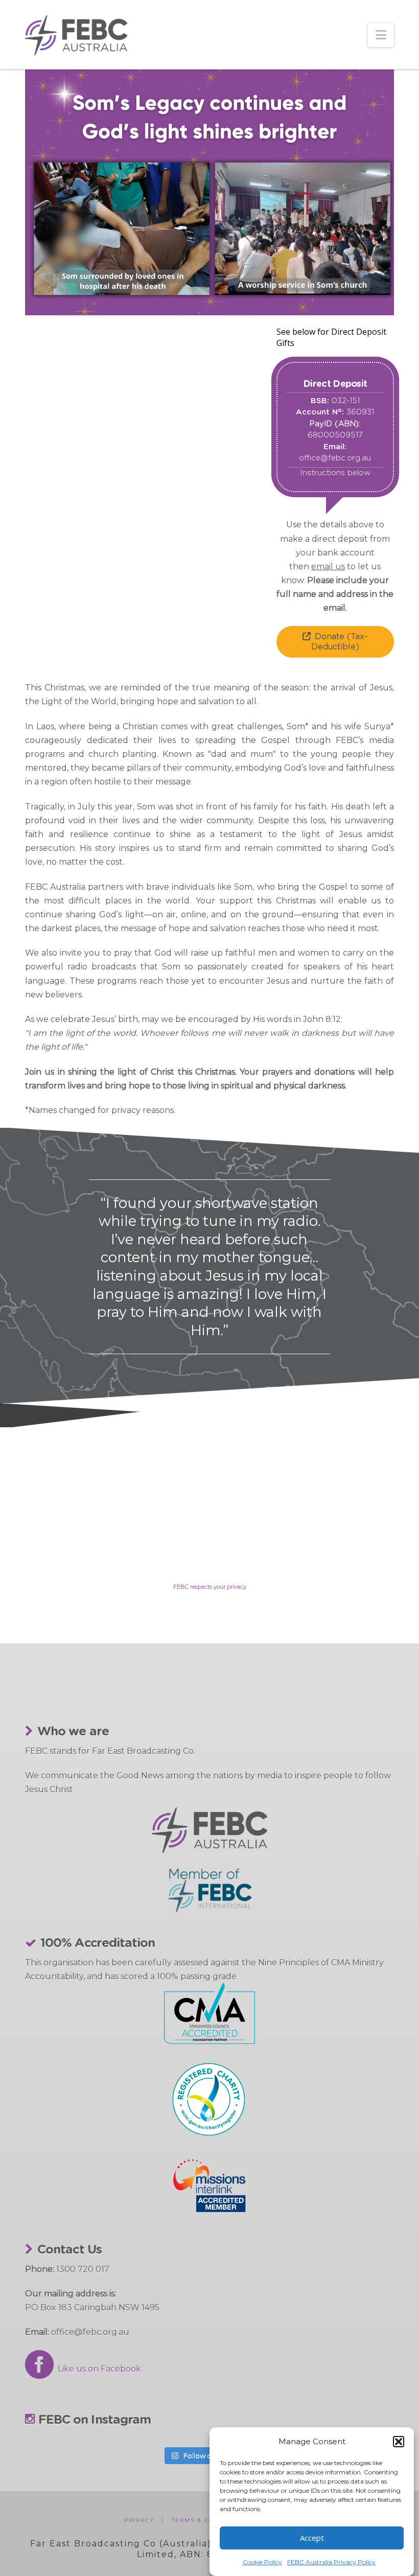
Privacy (139, 2520)
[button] (399, 2442)
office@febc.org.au (335, 458)
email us (328, 566)
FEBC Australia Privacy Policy (331, 2562)
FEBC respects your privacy (210, 1587)
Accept (312, 2538)
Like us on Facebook (97, 2369)
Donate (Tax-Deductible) (340, 642)
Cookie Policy (262, 2562)
